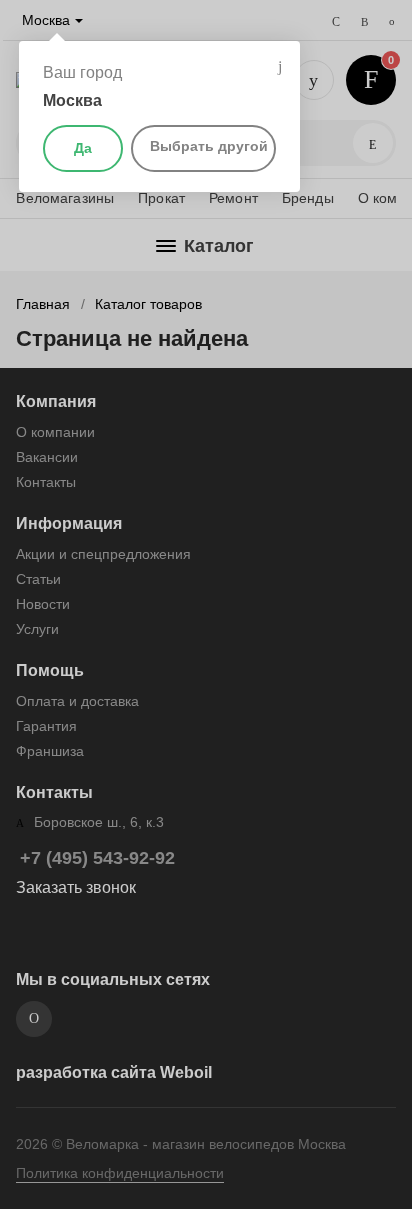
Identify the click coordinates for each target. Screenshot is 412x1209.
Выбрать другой (209, 146)
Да (83, 148)
